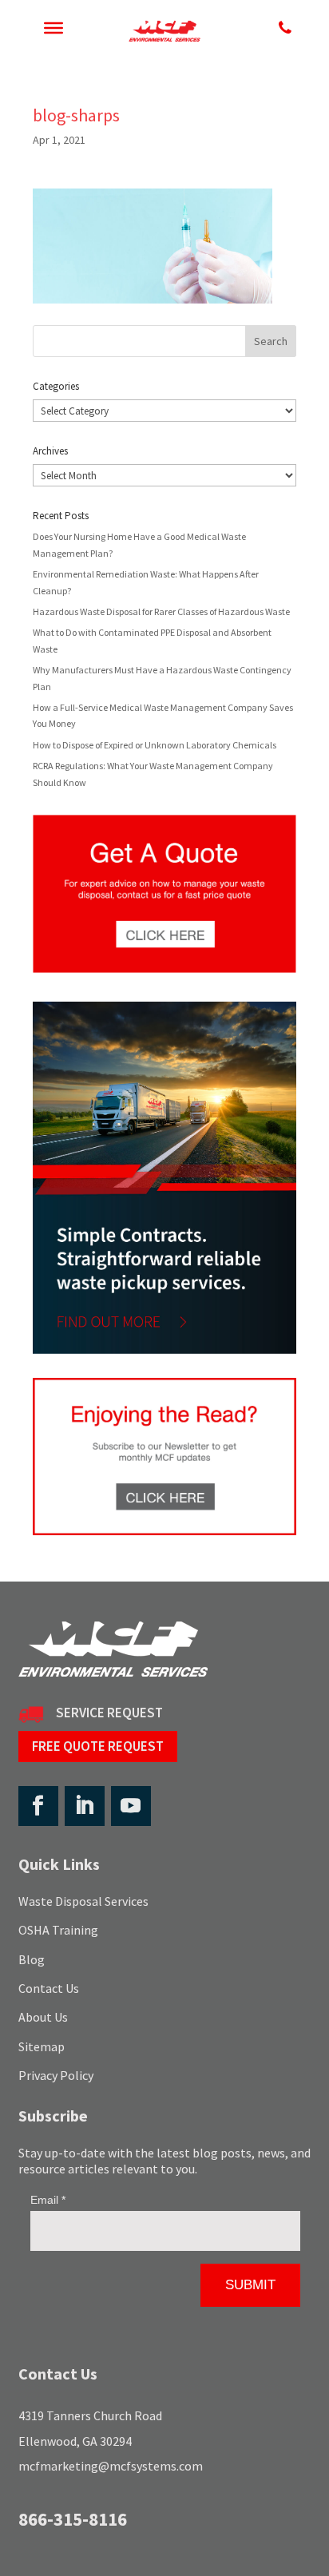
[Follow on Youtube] (131, 1806)
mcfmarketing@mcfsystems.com (111, 2466)
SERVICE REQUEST (109, 1713)
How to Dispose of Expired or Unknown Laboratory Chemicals (155, 745)
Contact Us (49, 1988)
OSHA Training (58, 1930)
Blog (32, 1959)
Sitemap (42, 2046)
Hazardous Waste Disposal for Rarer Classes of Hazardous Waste (161, 611)
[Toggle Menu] (54, 28)
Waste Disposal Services (83, 1901)
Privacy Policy (56, 2075)
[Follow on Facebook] (38, 1806)
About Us (43, 2017)
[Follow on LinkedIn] (85, 1806)
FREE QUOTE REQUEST (98, 1746)
